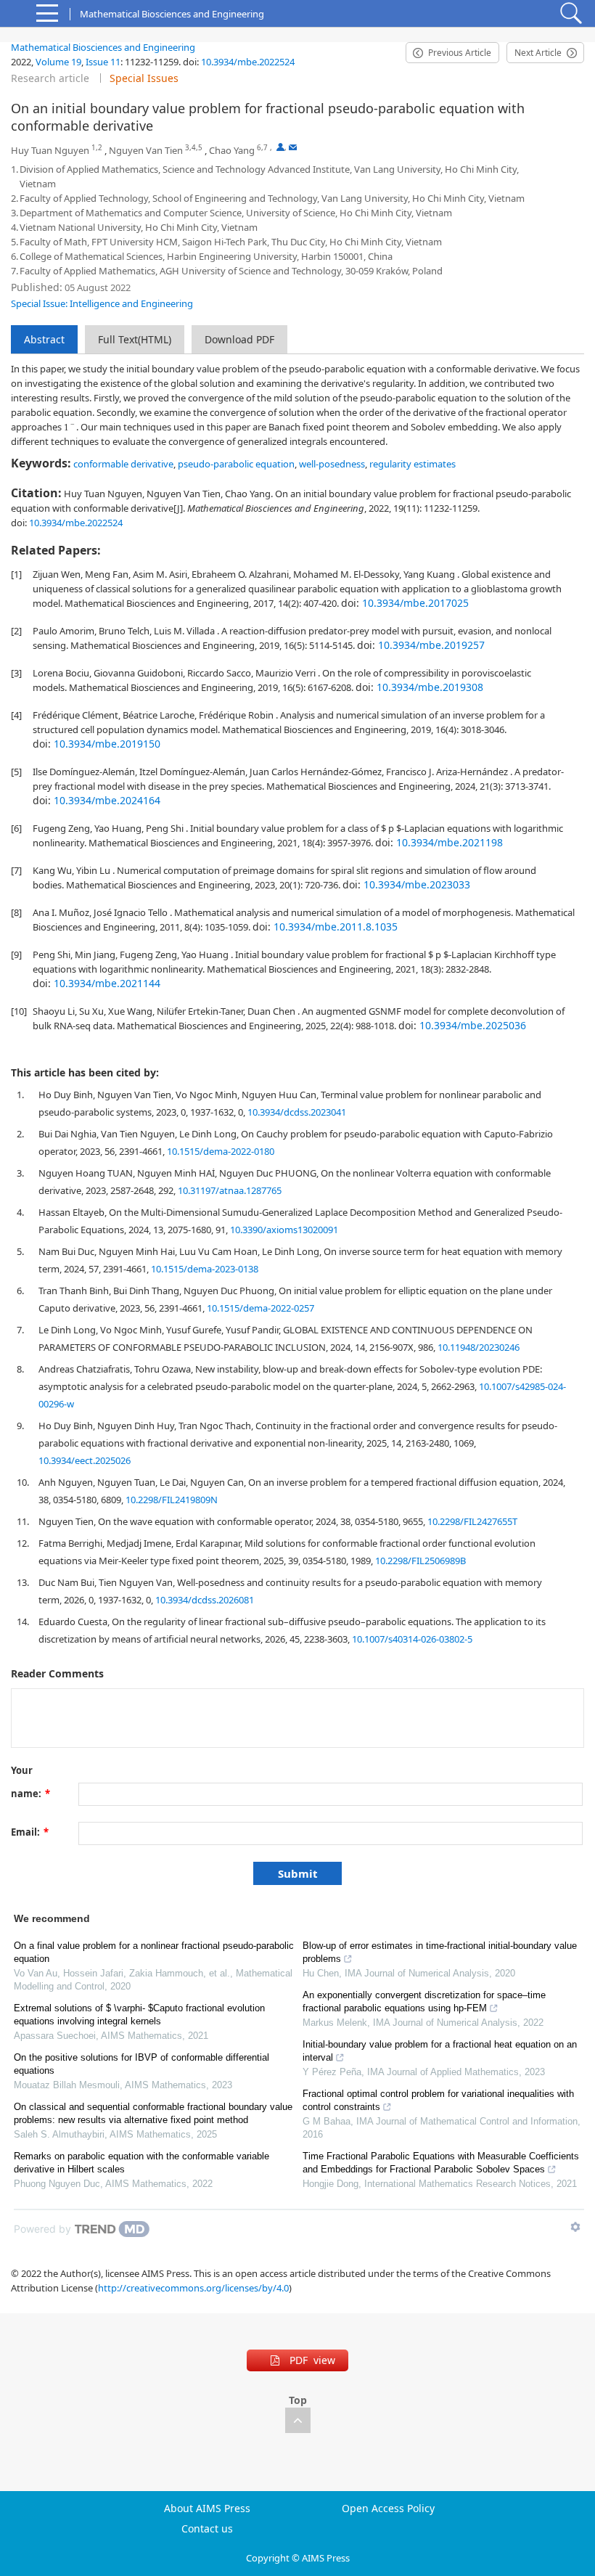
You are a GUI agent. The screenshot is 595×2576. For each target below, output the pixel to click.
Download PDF (239, 339)
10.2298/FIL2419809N (172, 1500)
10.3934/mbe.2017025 (415, 603)
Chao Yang (232, 150)
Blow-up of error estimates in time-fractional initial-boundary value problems (440, 1952)
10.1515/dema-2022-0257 (260, 1308)
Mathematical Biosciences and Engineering (103, 47)
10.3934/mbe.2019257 (431, 645)
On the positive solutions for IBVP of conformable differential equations (141, 2064)
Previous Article (460, 53)
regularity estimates (413, 464)
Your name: (30, 1773)
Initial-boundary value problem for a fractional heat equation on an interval (440, 2051)
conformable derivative (123, 464)
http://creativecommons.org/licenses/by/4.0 (193, 2288)
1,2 (97, 148)
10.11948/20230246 (479, 1347)
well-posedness (332, 464)
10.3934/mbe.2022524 (248, 62)
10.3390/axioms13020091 (284, 1230)
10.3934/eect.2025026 (85, 1460)
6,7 (262, 148)
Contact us (207, 2529)
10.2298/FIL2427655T (472, 1521)
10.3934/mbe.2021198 (450, 842)
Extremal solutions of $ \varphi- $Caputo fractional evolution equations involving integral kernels (139, 2015)
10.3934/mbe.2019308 (430, 687)
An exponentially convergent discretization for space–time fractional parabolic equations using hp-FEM (424, 2001)
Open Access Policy (388, 2508)
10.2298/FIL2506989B (420, 1561)
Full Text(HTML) (135, 339)
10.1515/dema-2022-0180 (221, 1151)
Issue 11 (103, 62)
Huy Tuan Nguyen (50, 150)
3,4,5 (194, 148)
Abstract (44, 339)
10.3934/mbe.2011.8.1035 (336, 927)
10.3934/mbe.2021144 (107, 983)
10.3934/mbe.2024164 (107, 800)
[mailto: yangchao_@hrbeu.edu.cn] (293, 147)
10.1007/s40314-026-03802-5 (412, 1639)
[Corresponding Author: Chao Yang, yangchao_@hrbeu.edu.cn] (280, 147)
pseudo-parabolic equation (236, 464)
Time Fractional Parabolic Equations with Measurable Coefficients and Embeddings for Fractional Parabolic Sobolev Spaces (441, 2163)
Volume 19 (58, 62)
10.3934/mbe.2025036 (473, 1025)
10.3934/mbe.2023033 (417, 884)
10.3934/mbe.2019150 (107, 744)
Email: (30, 1832)
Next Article (538, 53)
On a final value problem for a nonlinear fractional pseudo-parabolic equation (154, 1952)
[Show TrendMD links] (575, 2227)
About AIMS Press (207, 2508)
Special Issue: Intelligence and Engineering (102, 303)
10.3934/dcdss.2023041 (297, 1112)
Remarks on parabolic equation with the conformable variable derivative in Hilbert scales (141, 2163)
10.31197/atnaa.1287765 (230, 1190)
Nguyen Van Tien (146, 150)
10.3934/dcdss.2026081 (205, 1600)
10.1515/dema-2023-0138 (205, 1269)
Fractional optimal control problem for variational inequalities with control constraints (438, 2100)
